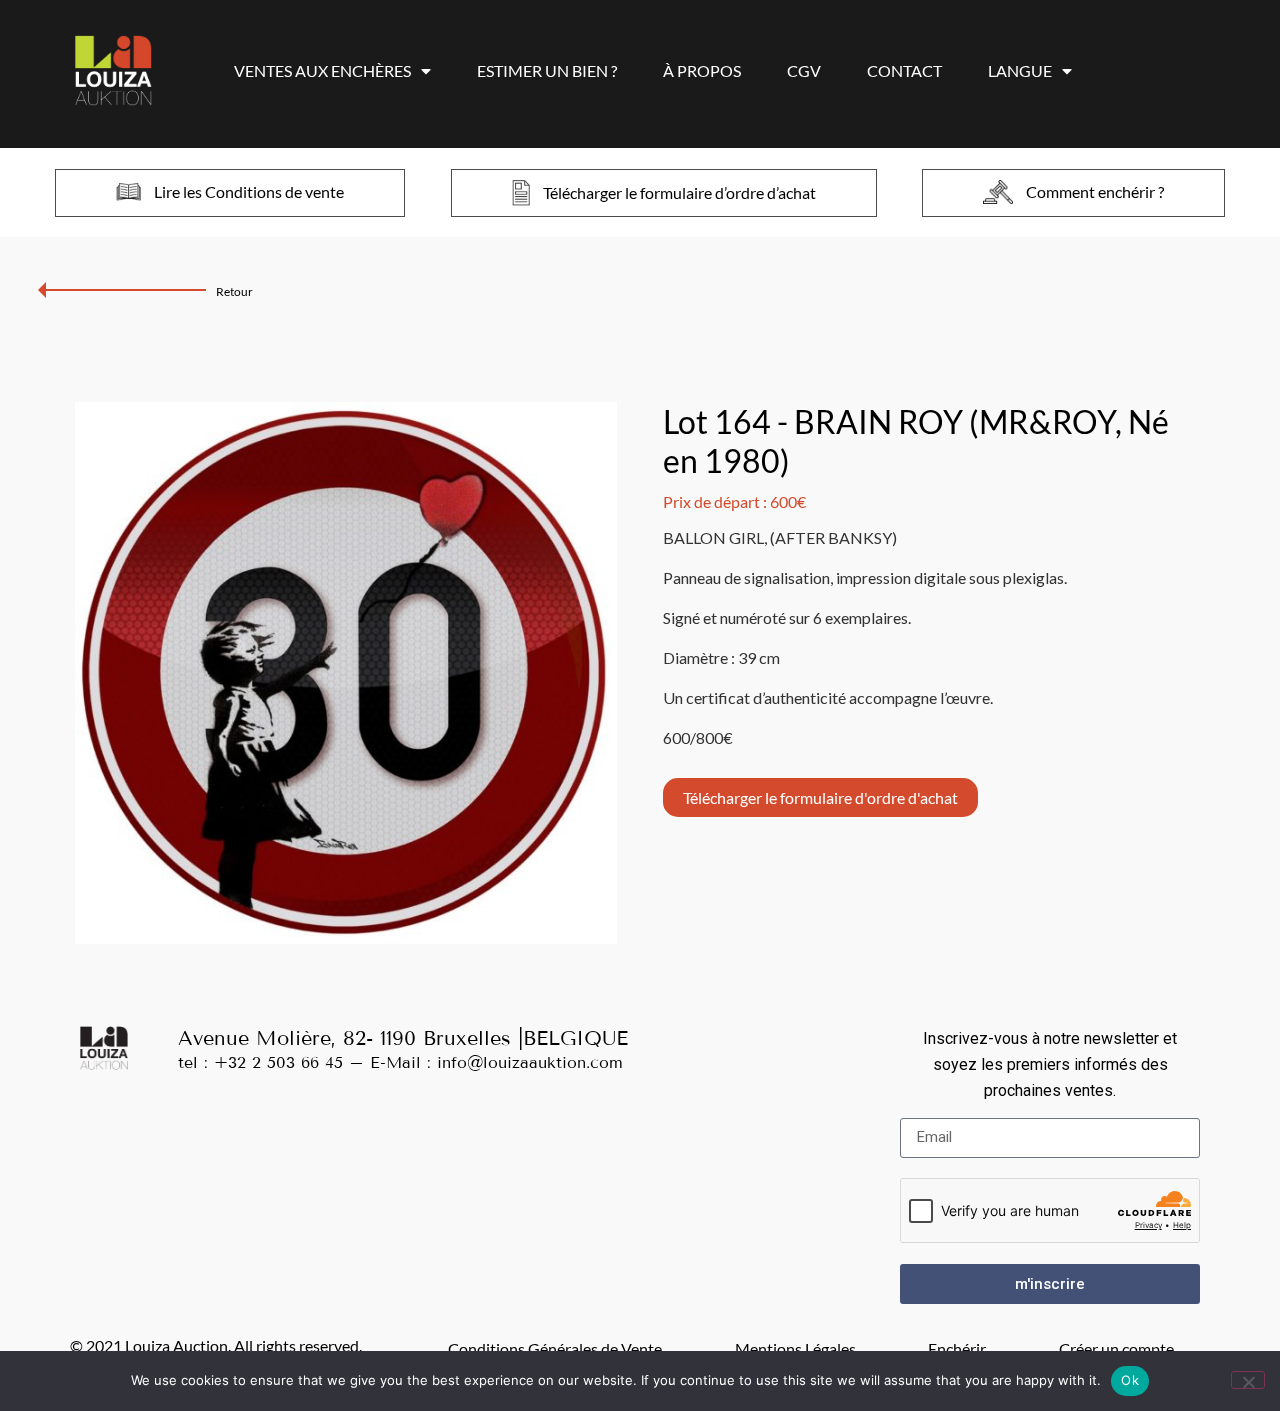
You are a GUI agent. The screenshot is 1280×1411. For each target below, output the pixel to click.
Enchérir (957, 1348)
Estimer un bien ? (547, 70)
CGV (804, 70)
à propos (702, 70)
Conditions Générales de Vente (555, 1348)
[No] (1248, 1380)
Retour (234, 291)
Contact (904, 70)
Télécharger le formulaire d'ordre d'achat (820, 797)
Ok (1130, 1380)
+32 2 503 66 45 (278, 1062)
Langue (1020, 70)
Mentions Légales (795, 1348)
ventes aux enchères (322, 70)
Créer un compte (1116, 1348)
